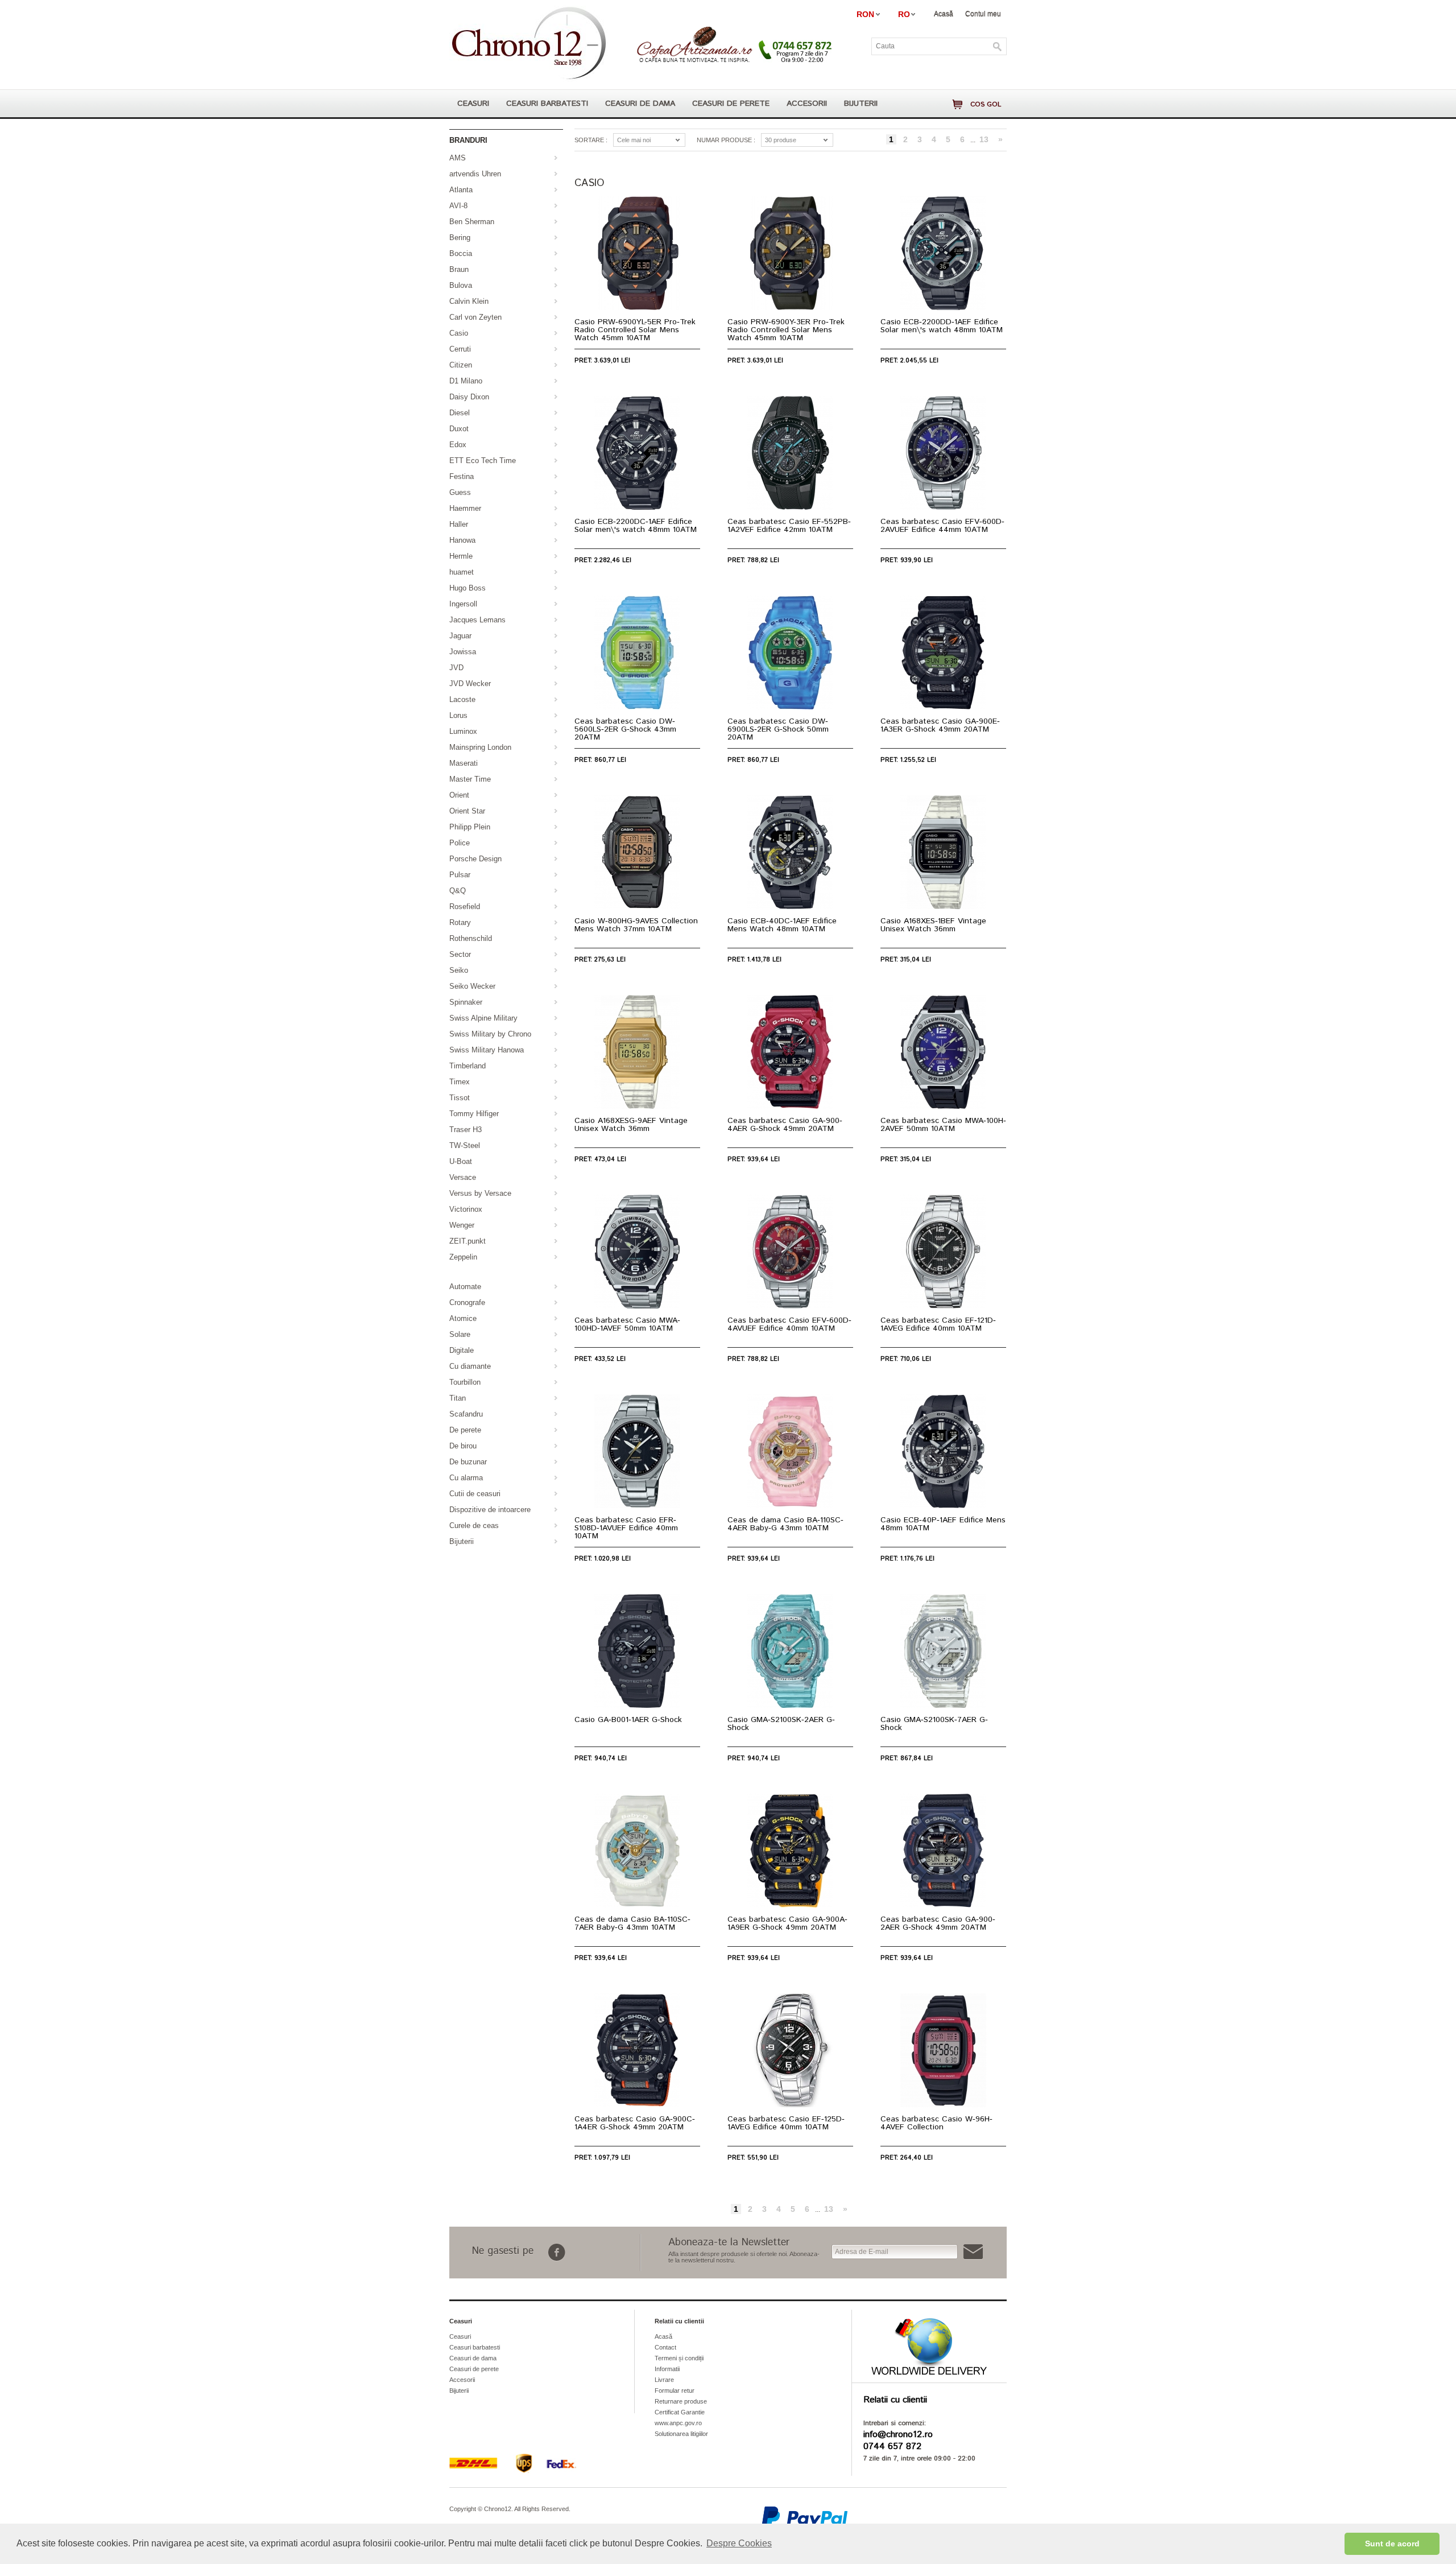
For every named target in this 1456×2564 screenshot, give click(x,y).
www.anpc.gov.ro (678, 2423)
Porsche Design (475, 859)
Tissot (460, 1098)
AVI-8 (458, 206)
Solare (460, 1334)
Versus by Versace (480, 1193)
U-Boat (461, 1161)
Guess (460, 492)
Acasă (944, 14)
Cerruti (460, 349)
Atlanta (461, 190)
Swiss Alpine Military (483, 1018)
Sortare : (591, 140)
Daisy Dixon (469, 397)
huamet (462, 572)
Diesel (460, 413)
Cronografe (467, 1302)
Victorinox (466, 1209)
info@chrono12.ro (898, 2435)
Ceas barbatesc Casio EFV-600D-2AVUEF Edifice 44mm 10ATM (942, 526)
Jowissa (463, 652)
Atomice (463, 1318)
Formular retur (675, 2390)
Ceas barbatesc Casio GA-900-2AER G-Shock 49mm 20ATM (938, 1923)
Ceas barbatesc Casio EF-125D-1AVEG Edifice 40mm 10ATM (786, 2123)
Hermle (461, 556)
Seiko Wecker (472, 986)
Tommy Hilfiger (474, 1114)
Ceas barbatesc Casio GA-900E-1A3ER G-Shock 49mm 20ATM (940, 725)
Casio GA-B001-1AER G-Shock (628, 1720)
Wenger (462, 1225)
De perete (465, 1430)
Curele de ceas (474, 1525)
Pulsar (460, 875)
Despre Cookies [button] (739, 2543)
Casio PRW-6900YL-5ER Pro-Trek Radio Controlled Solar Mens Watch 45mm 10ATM (635, 330)
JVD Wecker (470, 684)
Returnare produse (681, 2401)
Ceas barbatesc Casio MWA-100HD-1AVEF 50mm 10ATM (627, 1324)
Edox (458, 445)
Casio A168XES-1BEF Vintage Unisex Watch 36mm (933, 925)
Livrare (664, 2380)
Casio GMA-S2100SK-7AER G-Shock (934, 1724)
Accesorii (807, 104)
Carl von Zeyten (475, 317)
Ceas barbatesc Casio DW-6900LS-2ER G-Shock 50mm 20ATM (778, 729)
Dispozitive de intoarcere (490, 1510)
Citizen (461, 365)
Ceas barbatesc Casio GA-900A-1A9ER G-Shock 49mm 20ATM (787, 1923)
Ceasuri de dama (640, 104)
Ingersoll (463, 604)
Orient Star (467, 811)
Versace (463, 1177)
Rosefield (465, 907)
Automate (465, 1287)
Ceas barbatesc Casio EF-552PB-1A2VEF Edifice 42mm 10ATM (789, 526)
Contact (665, 2347)
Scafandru (466, 1414)
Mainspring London (480, 747)
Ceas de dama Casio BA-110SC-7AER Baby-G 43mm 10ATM (632, 1923)
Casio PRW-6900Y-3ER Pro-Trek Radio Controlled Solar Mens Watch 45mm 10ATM (786, 330)
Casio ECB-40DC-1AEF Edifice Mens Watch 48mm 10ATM (782, 925)
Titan (458, 1398)
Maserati (464, 763)
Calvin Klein (469, 301)
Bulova (461, 285)
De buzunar (468, 1462)
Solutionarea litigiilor (681, 2434)
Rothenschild (471, 938)
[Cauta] (998, 47)
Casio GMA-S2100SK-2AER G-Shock (781, 1724)
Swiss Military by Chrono (490, 1034)
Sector (460, 954)
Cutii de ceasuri (475, 1494)
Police (460, 843)
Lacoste (462, 699)
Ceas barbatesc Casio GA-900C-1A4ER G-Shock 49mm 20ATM (635, 2123)
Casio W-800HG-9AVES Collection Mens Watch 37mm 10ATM (636, 925)
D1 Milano (466, 381)
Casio (459, 333)
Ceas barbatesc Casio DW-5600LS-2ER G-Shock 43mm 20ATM (625, 729)
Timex (460, 1082)
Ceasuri (473, 104)
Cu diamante (470, 1366)
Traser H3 (466, 1130)
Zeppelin (463, 1257)
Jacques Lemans (477, 620)
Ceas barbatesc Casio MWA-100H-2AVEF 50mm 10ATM (943, 1125)
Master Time (470, 779)
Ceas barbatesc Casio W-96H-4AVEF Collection (936, 2123)
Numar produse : (726, 140)
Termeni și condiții (679, 2358)
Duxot (459, 429)
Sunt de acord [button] (1392, 2544)
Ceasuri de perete (731, 104)
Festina (462, 476)
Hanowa (462, 540)
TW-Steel (465, 1145)
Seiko (459, 970)
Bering (460, 238)
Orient (459, 795)
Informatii (667, 2369)
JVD (456, 668)
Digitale (462, 1350)
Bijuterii (861, 104)
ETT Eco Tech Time (483, 461)
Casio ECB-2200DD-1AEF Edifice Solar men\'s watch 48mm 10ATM (942, 326)
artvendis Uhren (475, 174)
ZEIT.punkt (468, 1241)
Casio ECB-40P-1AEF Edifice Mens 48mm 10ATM (943, 1524)
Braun (459, 269)
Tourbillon (465, 1382)
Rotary (460, 922)
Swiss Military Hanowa (487, 1050)
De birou (463, 1446)
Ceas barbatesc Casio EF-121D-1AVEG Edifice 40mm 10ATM (938, 1324)
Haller (459, 524)
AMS (458, 158)
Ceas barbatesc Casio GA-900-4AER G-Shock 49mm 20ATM (785, 1125)
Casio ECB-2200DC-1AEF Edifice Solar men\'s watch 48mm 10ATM (636, 526)
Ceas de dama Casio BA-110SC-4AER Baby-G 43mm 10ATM (785, 1524)
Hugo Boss (468, 588)
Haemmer (465, 508)
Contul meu (983, 14)
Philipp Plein (470, 827)
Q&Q (458, 891)
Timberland (468, 1066)
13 (984, 139)
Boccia (461, 253)
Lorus (458, 715)
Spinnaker (466, 1002)
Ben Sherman (472, 222)
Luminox (463, 731)
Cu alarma (466, 1478)
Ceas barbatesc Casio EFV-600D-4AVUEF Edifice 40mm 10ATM (789, 1324)
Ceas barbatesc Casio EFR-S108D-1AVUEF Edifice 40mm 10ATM (626, 1528)
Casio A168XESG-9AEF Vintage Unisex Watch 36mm (631, 1125)
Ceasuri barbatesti (547, 104)
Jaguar (460, 636)
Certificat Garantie (680, 2412)
